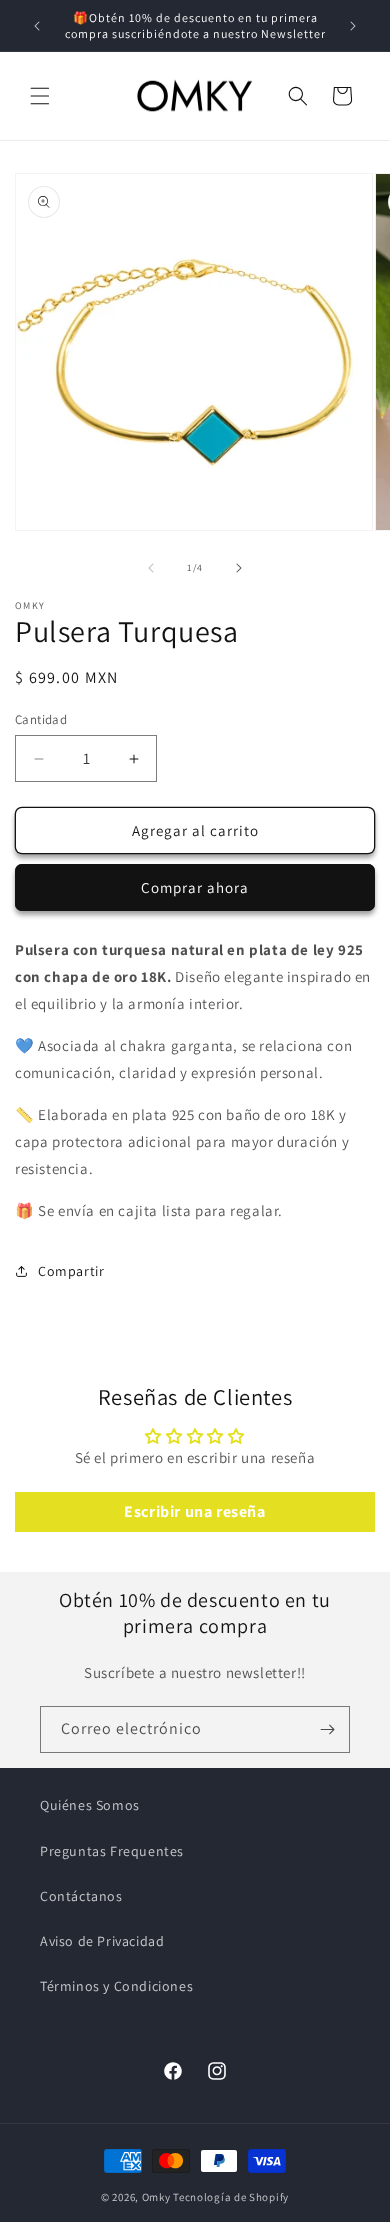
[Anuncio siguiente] (353, 26)
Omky (156, 2197)
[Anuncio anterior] (37, 26)
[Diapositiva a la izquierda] (151, 568)
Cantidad (41, 719)
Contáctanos (81, 1896)
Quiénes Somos (90, 1805)
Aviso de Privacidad (102, 1941)
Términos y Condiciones (116, 1986)
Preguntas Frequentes (112, 1851)
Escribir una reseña (194, 1511)
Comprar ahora (195, 887)
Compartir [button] (71, 1271)
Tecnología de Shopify (231, 2197)
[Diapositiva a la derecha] (239, 568)
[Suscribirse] (327, 1729)
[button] (40, 96)
